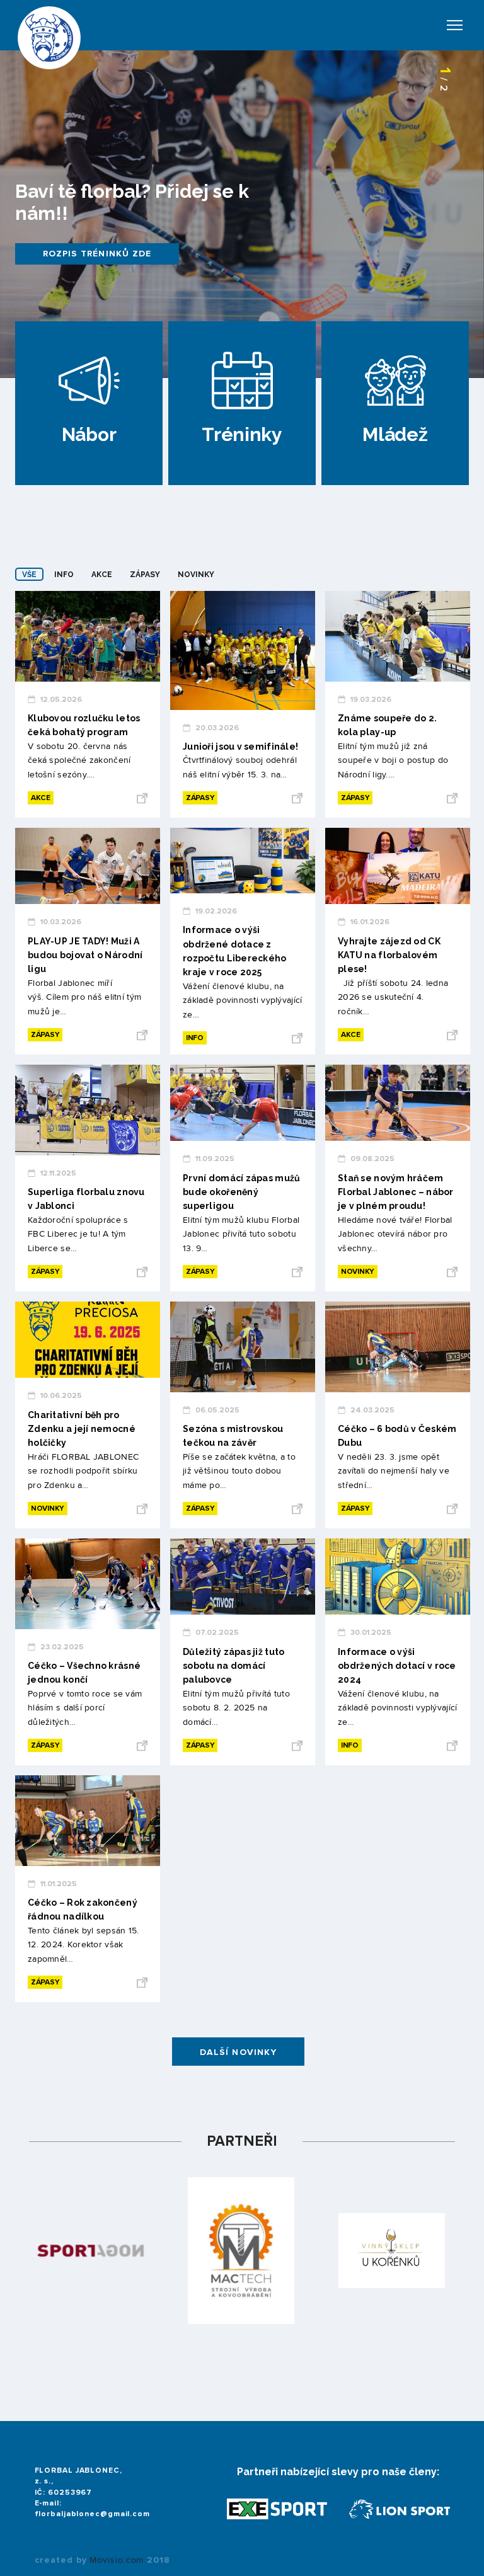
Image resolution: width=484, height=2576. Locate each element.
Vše (29, 575)
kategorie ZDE (81, 254)
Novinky (196, 575)
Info (64, 575)
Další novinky (238, 2052)
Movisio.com (117, 2560)
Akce (102, 575)
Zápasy (145, 575)
